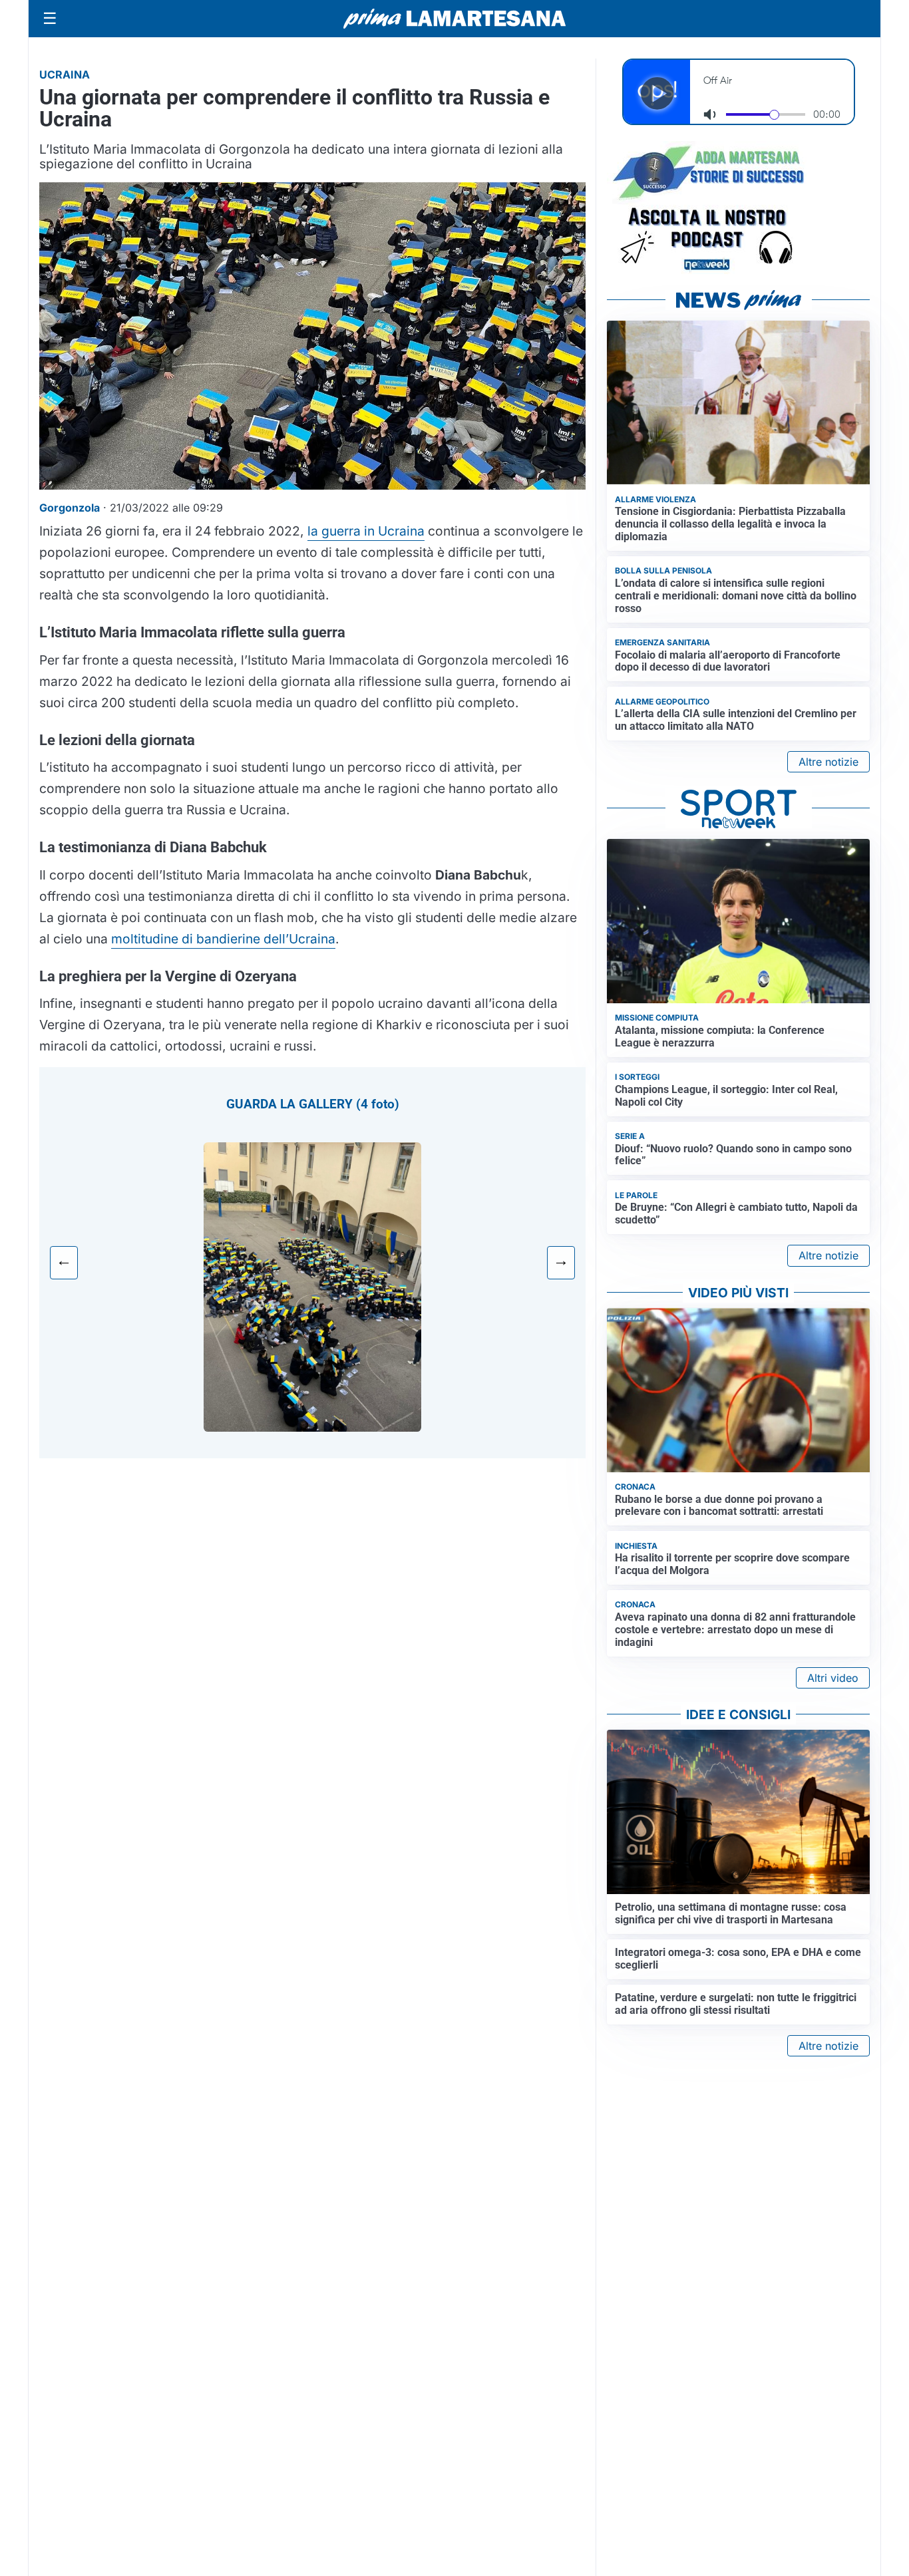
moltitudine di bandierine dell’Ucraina (223, 939)
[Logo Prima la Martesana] (454, 19)
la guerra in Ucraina (366, 531)
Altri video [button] (833, 1678)
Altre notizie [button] (828, 762)
